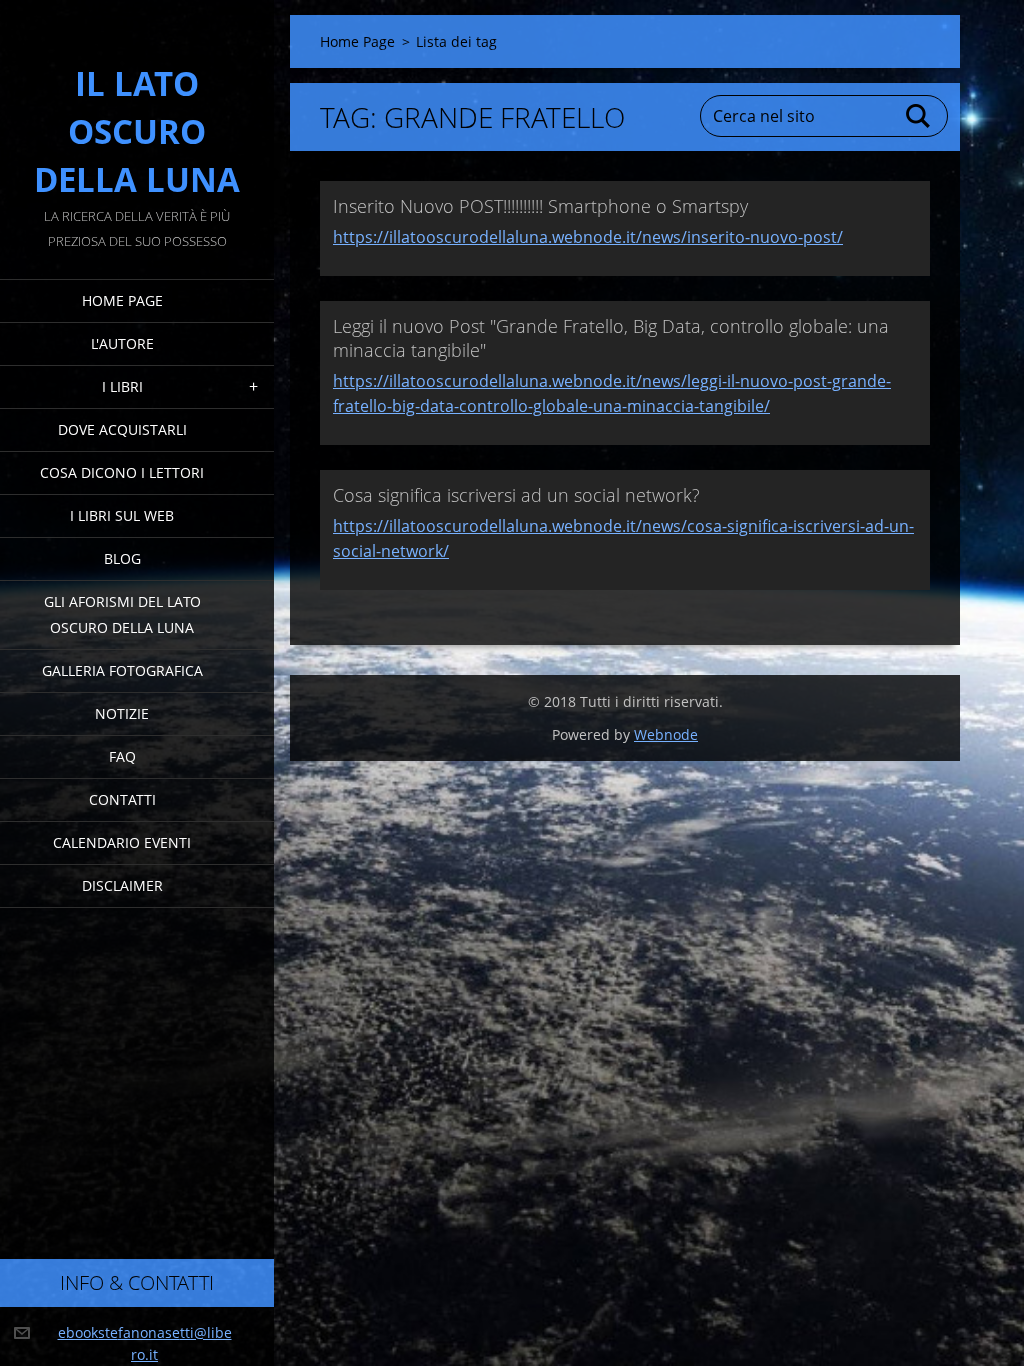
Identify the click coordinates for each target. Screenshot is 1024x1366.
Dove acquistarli (122, 429)
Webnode (666, 734)
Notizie (122, 713)
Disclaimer (122, 885)
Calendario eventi (122, 842)
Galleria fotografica (122, 670)
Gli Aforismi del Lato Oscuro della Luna (122, 614)
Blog (122, 558)
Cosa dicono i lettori (122, 472)
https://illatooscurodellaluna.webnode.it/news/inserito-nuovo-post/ (588, 237)
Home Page (122, 300)
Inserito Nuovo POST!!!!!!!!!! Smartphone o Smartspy (540, 206)
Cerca (919, 116)
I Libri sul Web (122, 515)
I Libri (122, 386)
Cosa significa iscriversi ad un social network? (516, 495)
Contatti (122, 799)
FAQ (122, 756)
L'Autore (122, 343)
